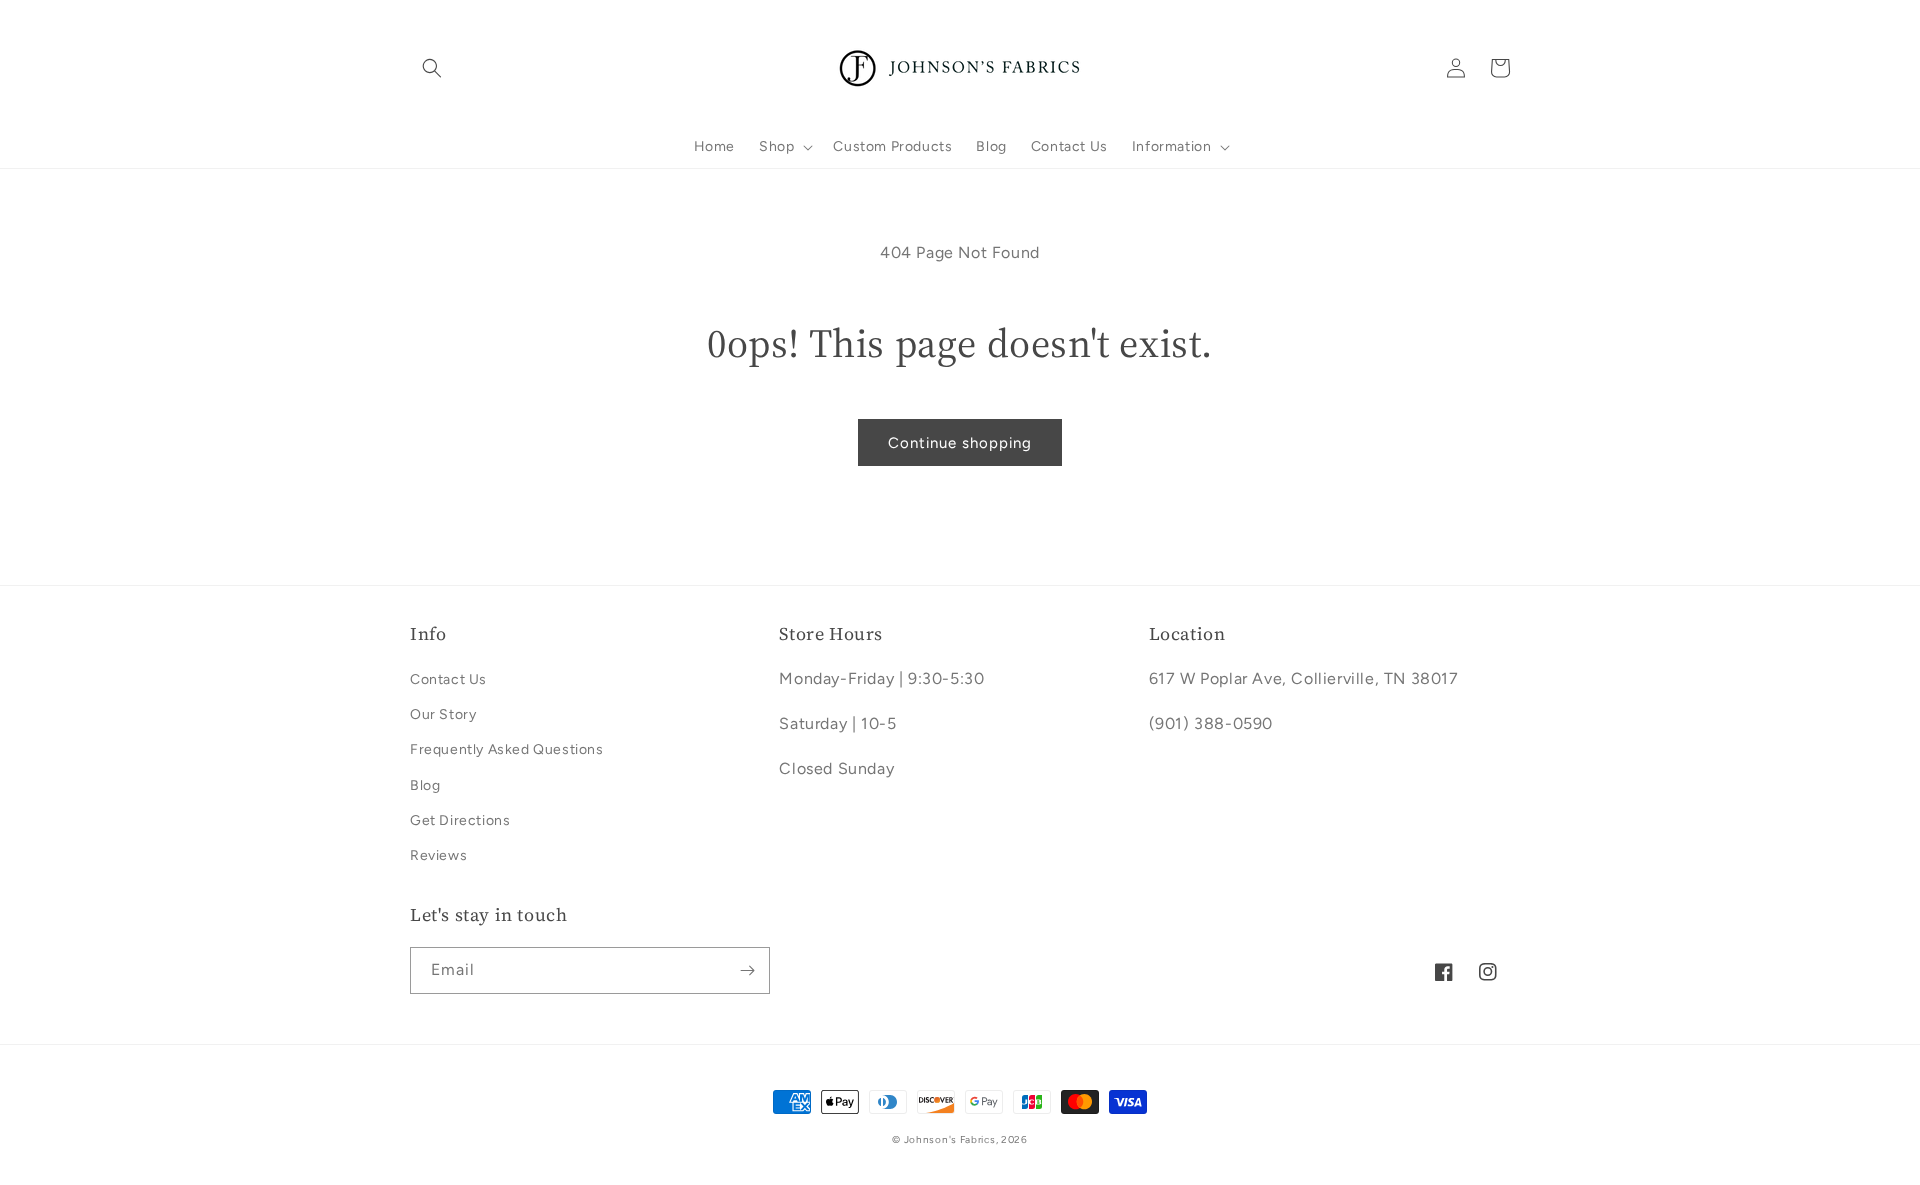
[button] (432, 68)
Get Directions (460, 820)
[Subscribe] (747, 970)
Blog (425, 785)
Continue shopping (960, 443)
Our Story (443, 714)
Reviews (438, 855)
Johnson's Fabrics (950, 1139)
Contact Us (448, 679)
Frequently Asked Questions (507, 749)
